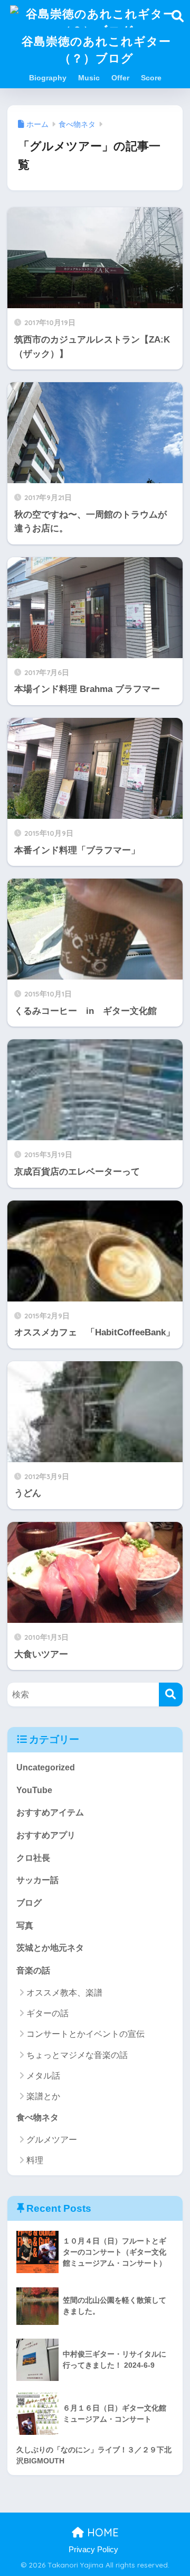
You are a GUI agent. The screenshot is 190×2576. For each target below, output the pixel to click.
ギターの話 (47, 2013)
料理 (35, 2160)
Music (89, 78)
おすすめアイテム (50, 1812)
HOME (101, 2532)
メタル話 (43, 2076)
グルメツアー (52, 2140)
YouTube (34, 1790)
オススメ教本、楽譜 (64, 1993)
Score (151, 78)
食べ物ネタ (37, 2117)
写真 (25, 1926)
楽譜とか (43, 2096)
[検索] (171, 1695)
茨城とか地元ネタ (50, 1948)
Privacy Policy (93, 2550)
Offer (120, 78)
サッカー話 (37, 1880)
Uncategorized (46, 1767)
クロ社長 (33, 1858)
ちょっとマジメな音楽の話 (77, 2055)
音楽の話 (33, 1970)
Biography (48, 78)
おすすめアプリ (46, 1835)
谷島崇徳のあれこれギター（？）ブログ (96, 49)
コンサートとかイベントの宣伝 (85, 2034)
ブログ (29, 1903)
